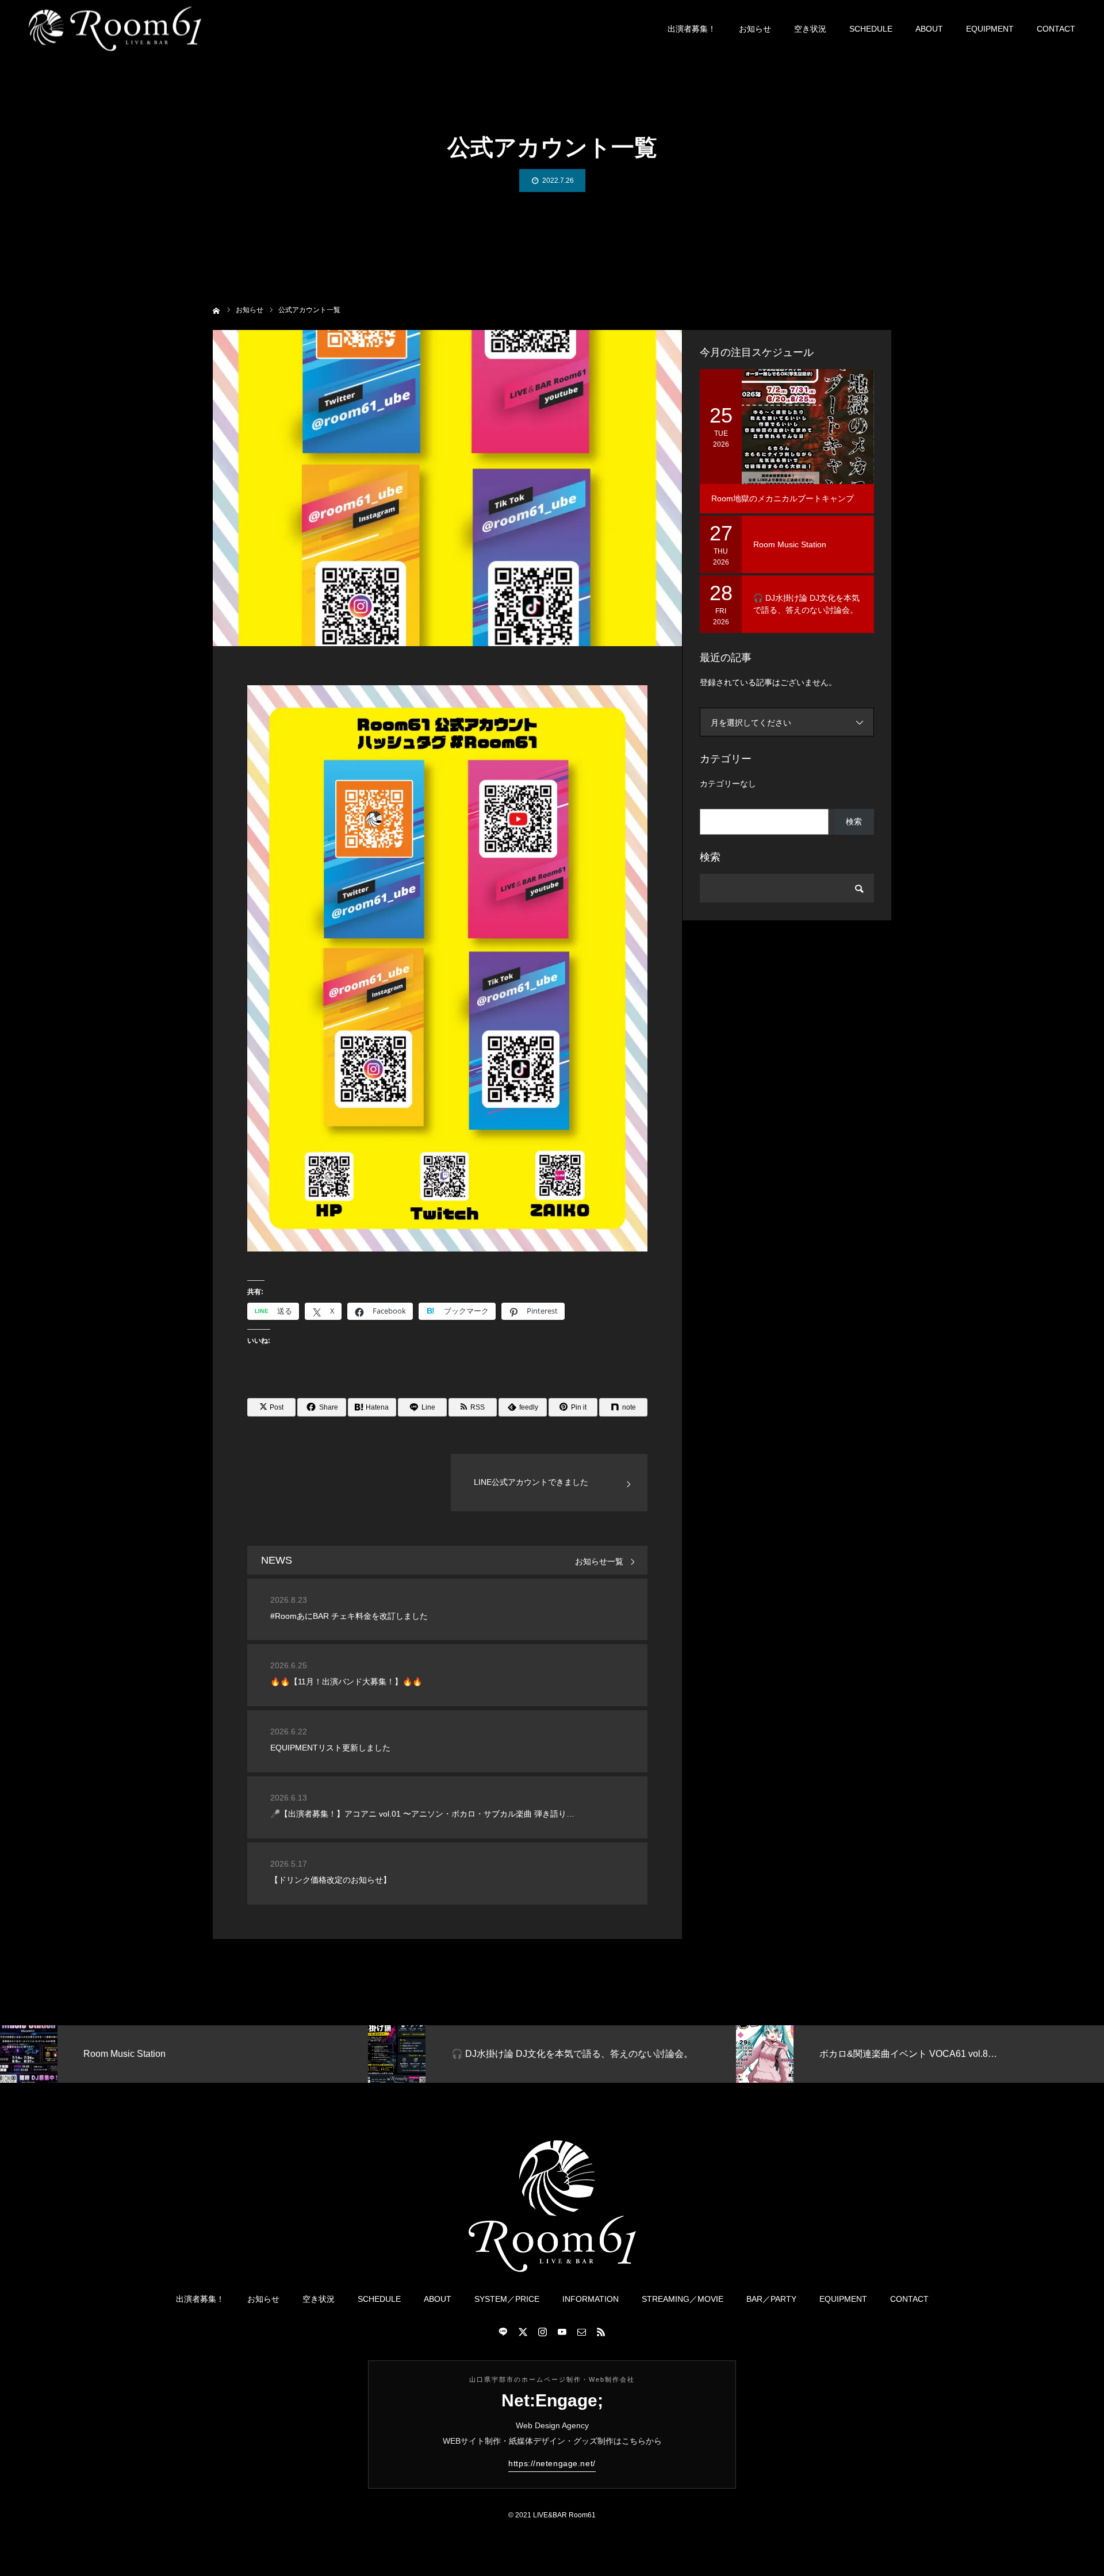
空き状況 (810, 29)
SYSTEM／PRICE (507, 2299)
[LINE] (503, 2332)
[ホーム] (216, 310)
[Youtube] (562, 2332)
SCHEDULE (871, 29)
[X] (523, 2332)
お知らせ (755, 29)
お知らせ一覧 (599, 1562)
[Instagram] (542, 2332)
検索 (854, 821)
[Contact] (581, 2332)
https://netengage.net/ (552, 2463)
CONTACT (1056, 29)
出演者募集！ (692, 29)
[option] (201, 2054)
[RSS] (601, 2332)
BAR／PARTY (771, 2299)
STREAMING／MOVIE (683, 2299)
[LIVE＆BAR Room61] (115, 29)
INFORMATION (591, 2299)
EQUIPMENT (990, 29)
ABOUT (929, 29)
